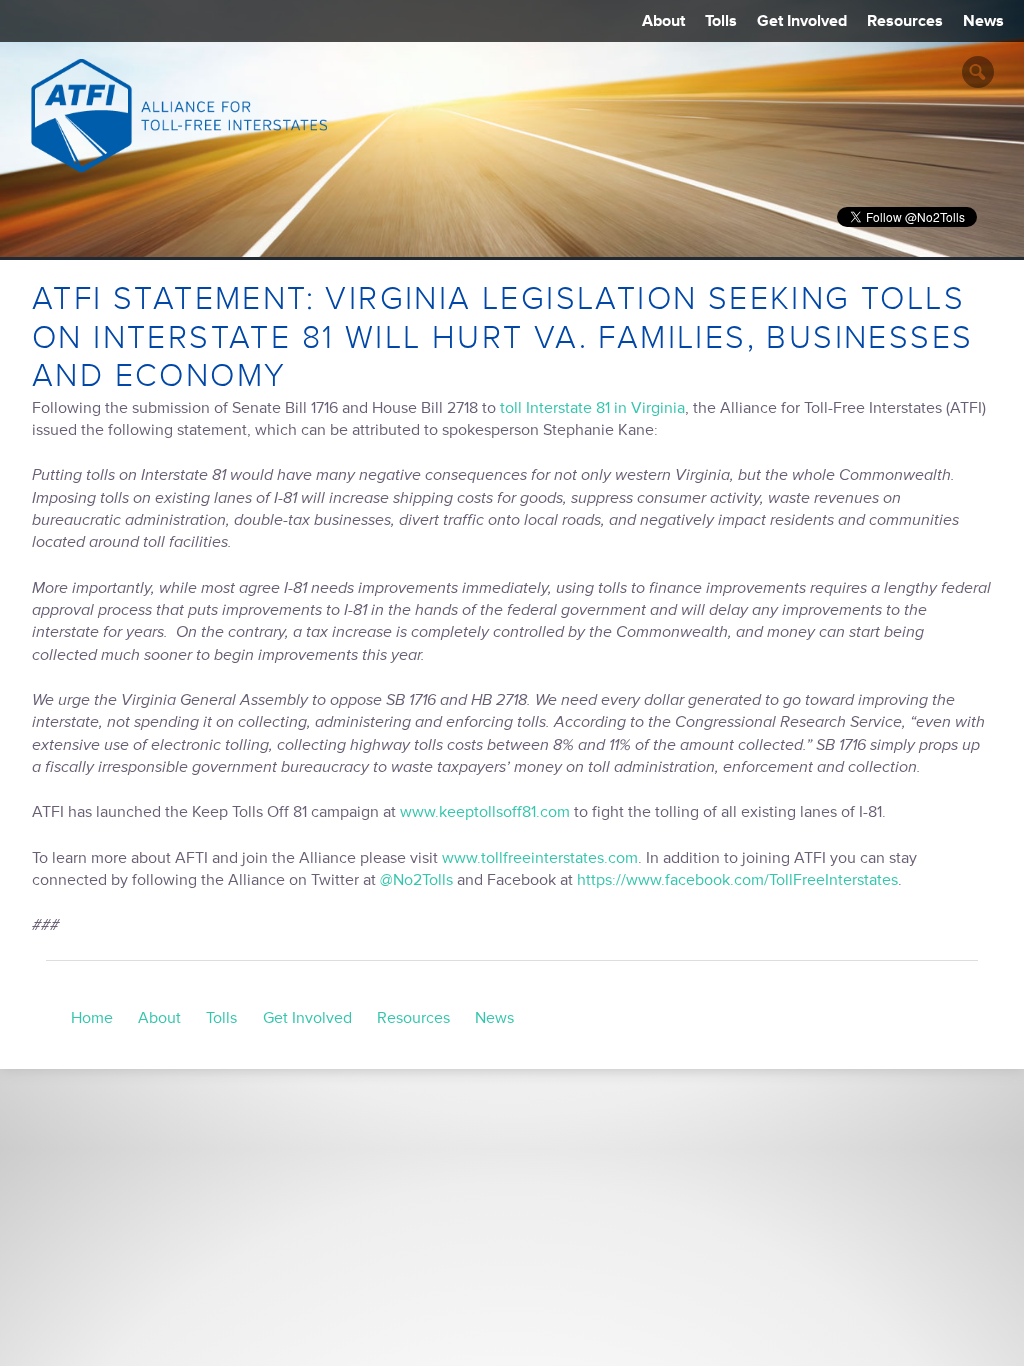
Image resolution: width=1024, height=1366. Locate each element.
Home (92, 1018)
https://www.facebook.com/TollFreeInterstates (737, 880)
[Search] (978, 72)
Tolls (721, 21)
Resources (905, 21)
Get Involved (802, 21)
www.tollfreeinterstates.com (540, 858)
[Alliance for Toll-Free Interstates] (180, 115)
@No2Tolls (416, 880)
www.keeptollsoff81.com (485, 812)
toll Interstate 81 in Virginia (592, 408)
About (663, 21)
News (983, 21)
